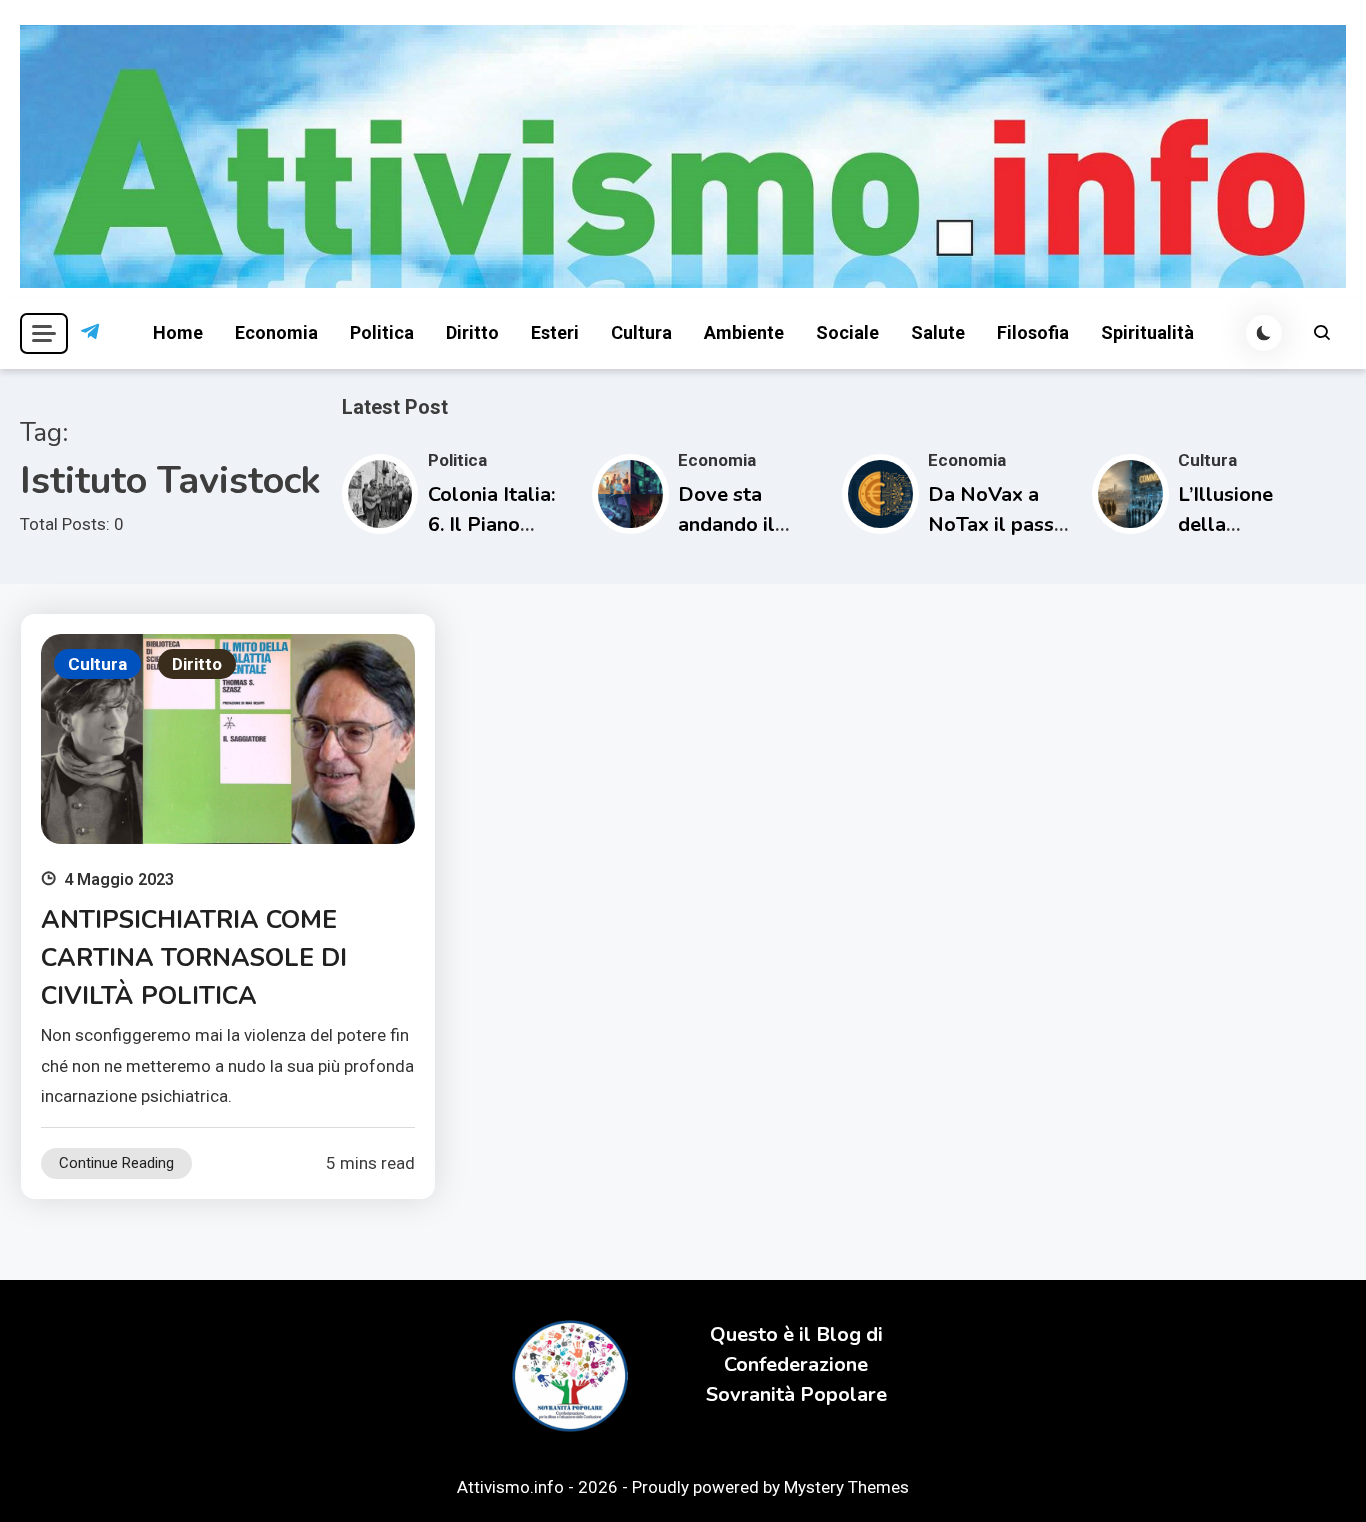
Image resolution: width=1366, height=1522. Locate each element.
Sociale (847, 332)
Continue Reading (116, 1163)
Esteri (555, 332)
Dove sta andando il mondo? (726, 524)
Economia (276, 332)
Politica (382, 332)
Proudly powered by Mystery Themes (770, 1487)
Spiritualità (1147, 332)
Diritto (472, 332)
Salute (938, 332)
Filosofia (1033, 332)
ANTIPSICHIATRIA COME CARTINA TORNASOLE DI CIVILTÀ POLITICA (194, 958)
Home (178, 332)
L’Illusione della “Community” (1239, 524)
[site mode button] (1264, 333)
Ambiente (744, 332)
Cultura (641, 332)
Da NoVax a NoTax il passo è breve (997, 524)
